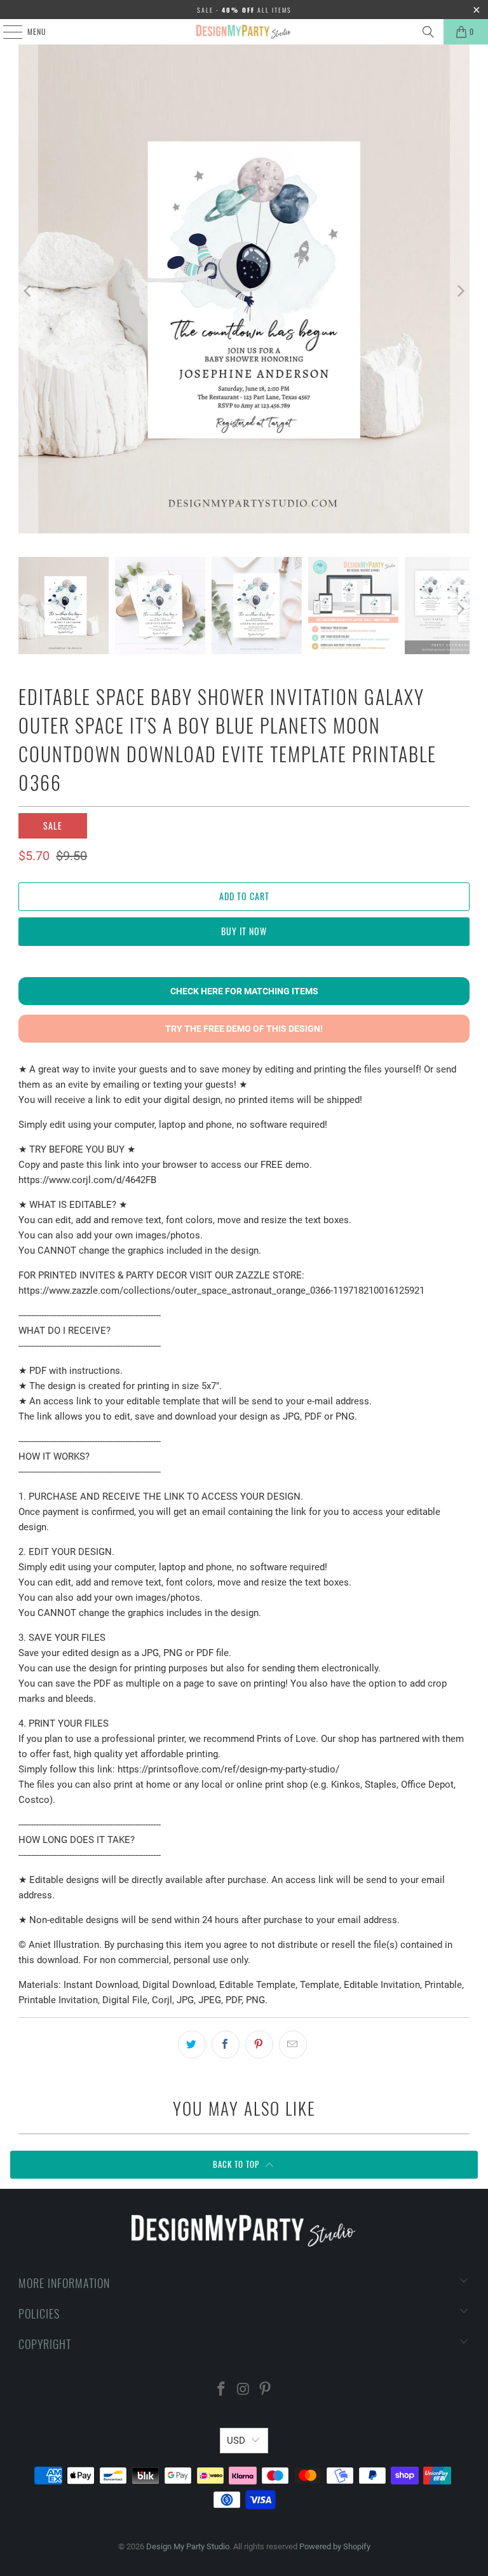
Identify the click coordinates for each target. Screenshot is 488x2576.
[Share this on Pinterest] (259, 2045)
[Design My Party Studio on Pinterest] (266, 2390)
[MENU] (6, 32)
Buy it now (244, 931)
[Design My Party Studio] (244, 32)
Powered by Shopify (335, 2546)
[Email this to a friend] (293, 2045)
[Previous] (28, 291)
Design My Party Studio (188, 2546)
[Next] (460, 291)
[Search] (428, 32)
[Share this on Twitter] (192, 2045)
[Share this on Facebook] (226, 2045)
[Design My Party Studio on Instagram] (243, 2390)
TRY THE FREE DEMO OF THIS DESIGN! (244, 1029)
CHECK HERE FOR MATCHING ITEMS (244, 991)
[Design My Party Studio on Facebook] (221, 2390)
